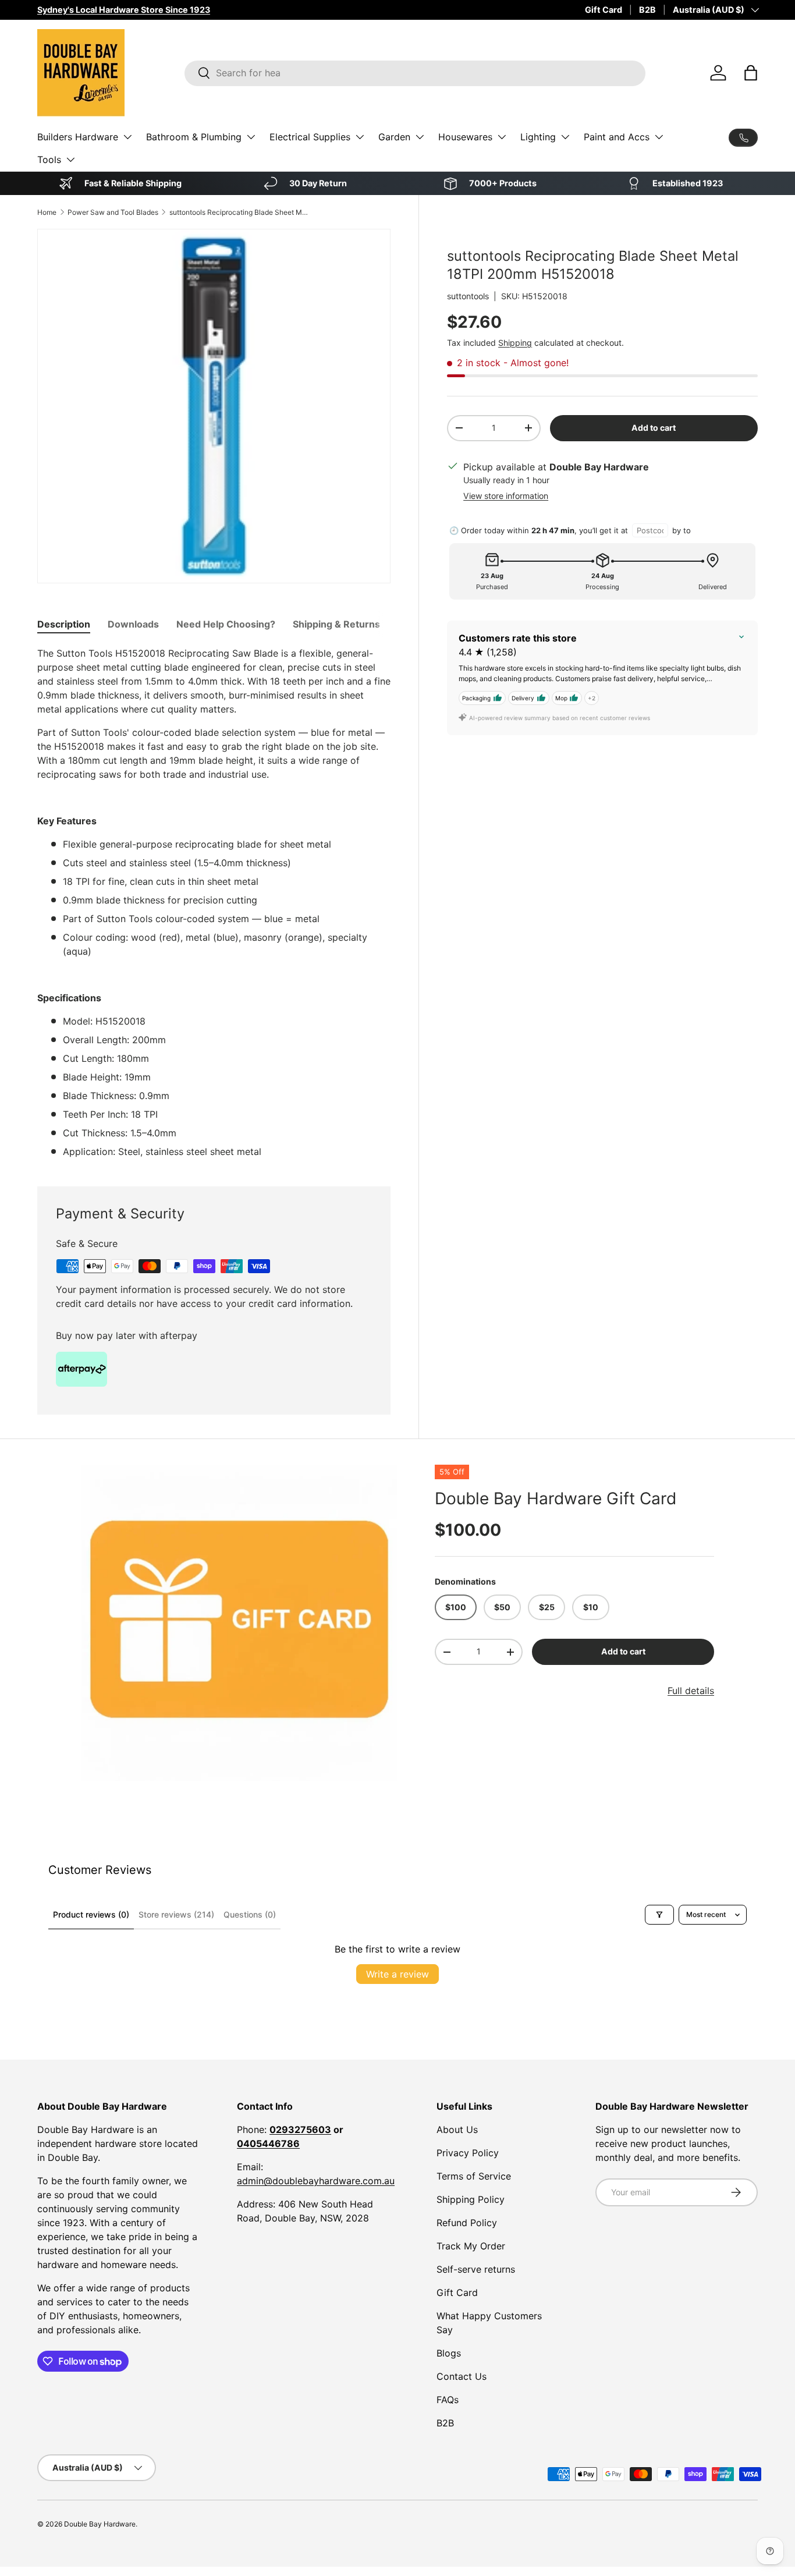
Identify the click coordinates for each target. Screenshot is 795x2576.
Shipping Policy (471, 2199)
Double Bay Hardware (100, 2524)
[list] (239, 1623)
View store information (506, 496)
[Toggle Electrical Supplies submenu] (360, 137)
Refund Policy (467, 2223)
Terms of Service (474, 2176)
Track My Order (471, 2246)
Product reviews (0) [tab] (91, 1914)
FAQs (448, 2400)
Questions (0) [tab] (250, 1914)
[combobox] (415, 73)
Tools (49, 160)
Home (47, 212)
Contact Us (462, 2376)
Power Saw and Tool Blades (113, 212)
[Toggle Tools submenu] (70, 160)
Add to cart (654, 428)
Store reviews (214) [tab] (176, 1914)
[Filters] (659, 1915)
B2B (647, 10)
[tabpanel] (214, 902)
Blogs (449, 2353)
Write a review (397, 1974)
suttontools (468, 296)
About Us (457, 2129)
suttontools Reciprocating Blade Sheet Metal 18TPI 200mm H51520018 (239, 212)
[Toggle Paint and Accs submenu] (659, 137)
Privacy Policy (468, 2153)
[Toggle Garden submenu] (420, 137)
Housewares (465, 137)
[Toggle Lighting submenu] (565, 137)
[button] (751, 73)
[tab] (64, 624)
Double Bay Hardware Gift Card (556, 1498)
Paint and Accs (617, 137)
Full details (691, 1691)
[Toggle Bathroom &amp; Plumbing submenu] (251, 137)
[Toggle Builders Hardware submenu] (127, 137)
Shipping (515, 343)
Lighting (538, 137)
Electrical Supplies (310, 137)
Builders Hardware (78, 137)
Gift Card (604, 10)
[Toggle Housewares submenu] (502, 137)
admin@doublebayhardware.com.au (316, 2181)
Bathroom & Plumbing (194, 137)
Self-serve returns (476, 2269)
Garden (394, 137)
